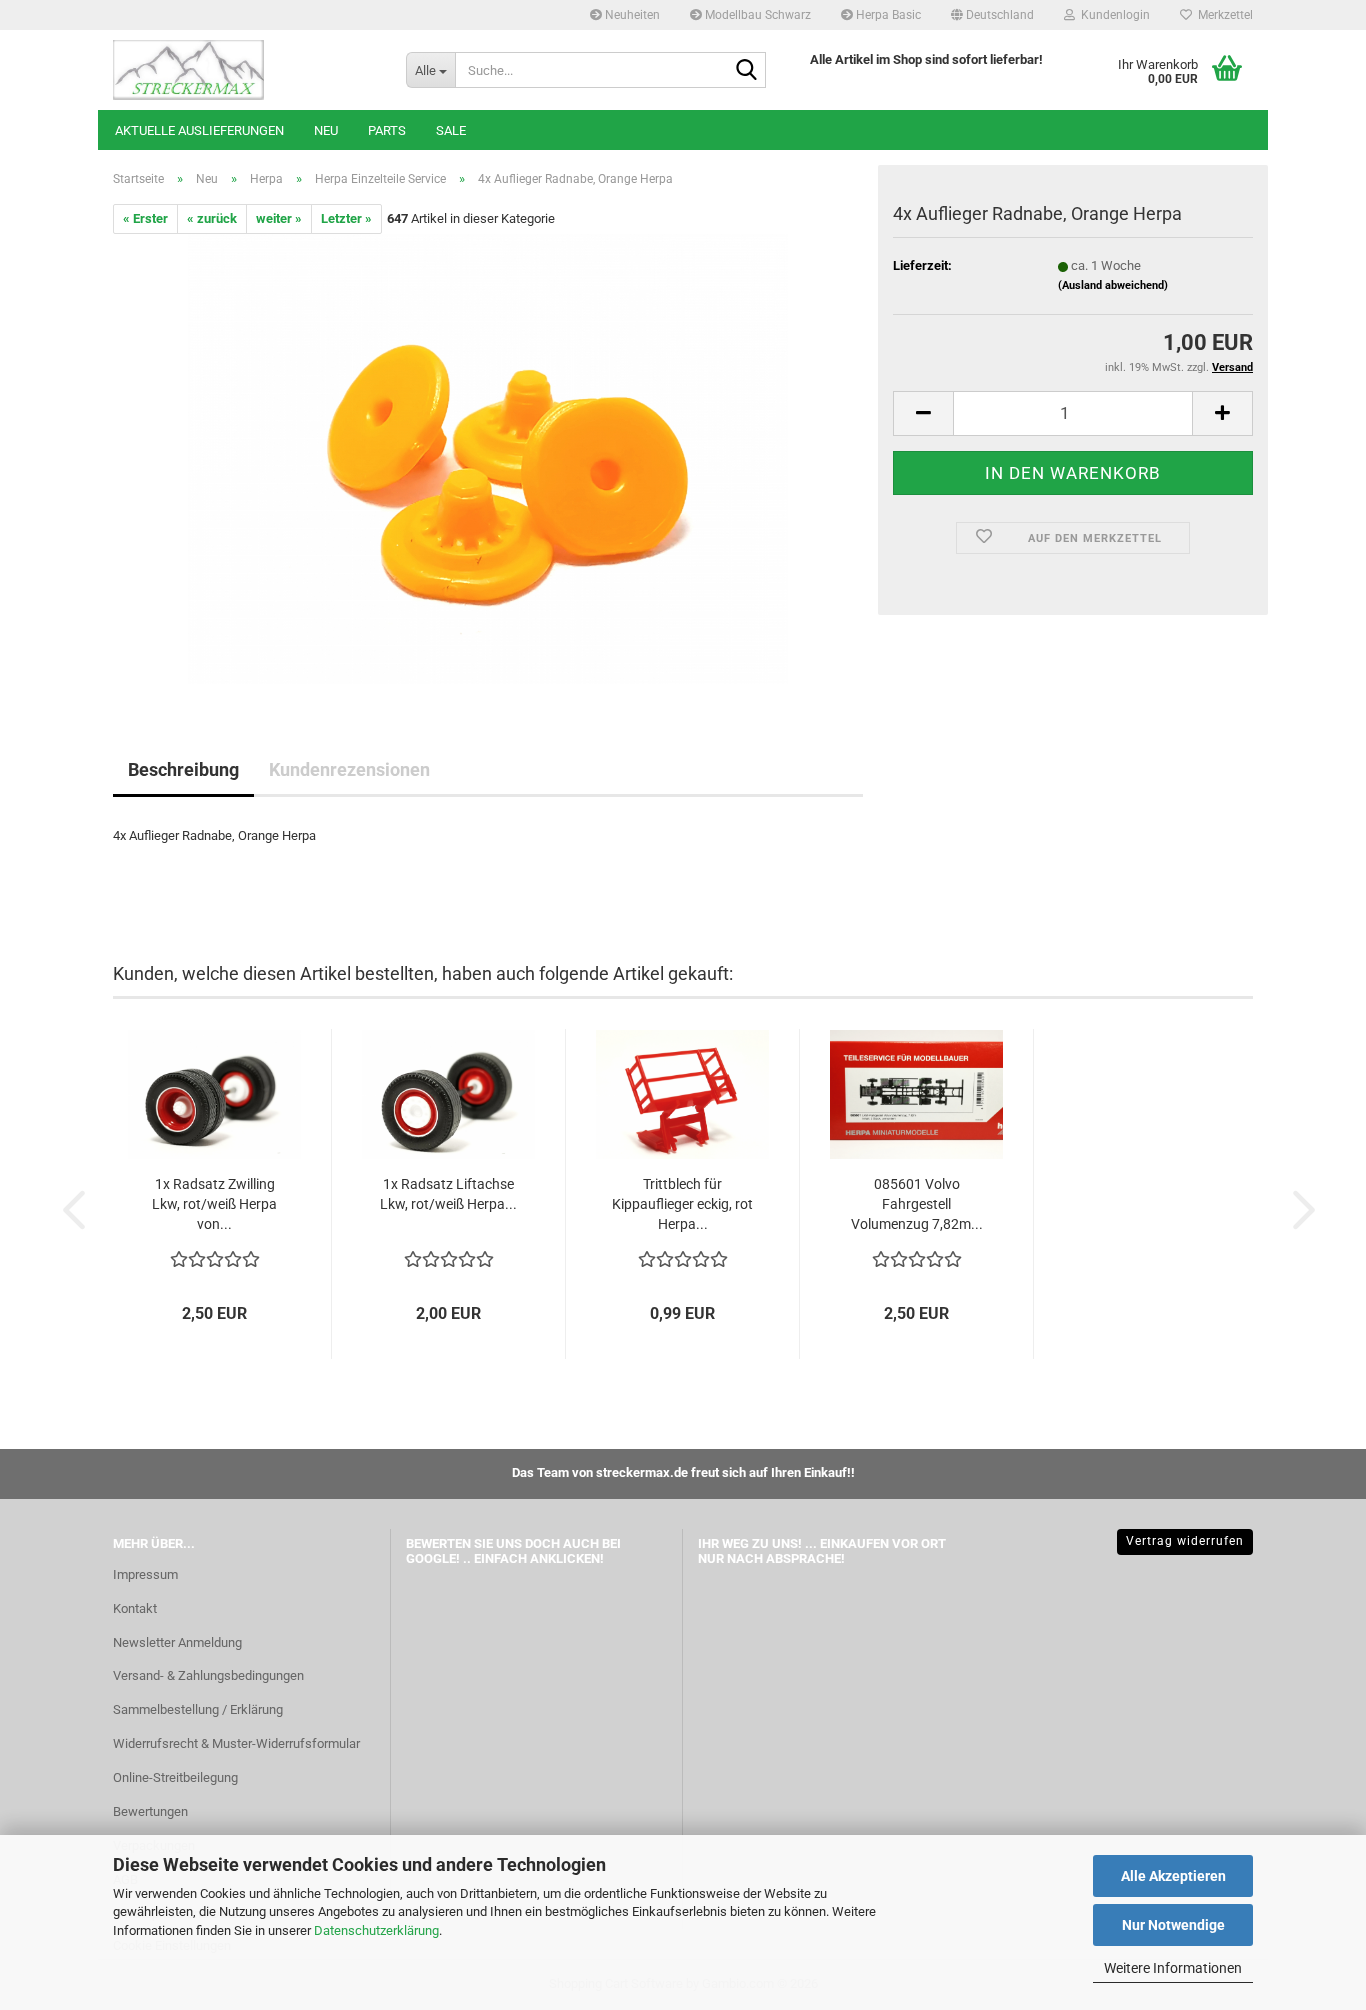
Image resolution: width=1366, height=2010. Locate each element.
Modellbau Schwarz (756, 15)
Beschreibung (183, 769)
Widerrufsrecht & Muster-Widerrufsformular (236, 1743)
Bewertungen (150, 1811)
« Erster (145, 218)
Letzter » (346, 218)
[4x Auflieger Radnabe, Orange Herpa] (488, 458)
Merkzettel (1222, 15)
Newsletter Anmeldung (177, 1642)
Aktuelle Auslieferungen (199, 130)
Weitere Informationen (1173, 1968)
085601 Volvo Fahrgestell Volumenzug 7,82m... (917, 1204)
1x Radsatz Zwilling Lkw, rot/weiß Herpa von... (214, 1204)
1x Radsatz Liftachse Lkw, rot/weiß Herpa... (448, 1194)
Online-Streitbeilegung (175, 1777)
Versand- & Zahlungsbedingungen (208, 1675)
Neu (326, 130)
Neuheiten (631, 15)
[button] (992, 15)
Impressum (145, 1574)
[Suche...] (747, 71)
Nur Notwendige (1173, 1925)
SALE (451, 130)
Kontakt (135, 1608)
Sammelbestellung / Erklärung (198, 1709)
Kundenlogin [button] (1112, 15)
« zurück (212, 218)
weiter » (279, 218)
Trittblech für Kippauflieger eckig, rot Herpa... (682, 1204)
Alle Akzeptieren (1173, 1876)
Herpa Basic (887, 15)
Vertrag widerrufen (1185, 1541)
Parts (387, 130)
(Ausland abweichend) (1113, 285)
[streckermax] (244, 70)
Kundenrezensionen (349, 769)
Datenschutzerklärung (376, 1930)
